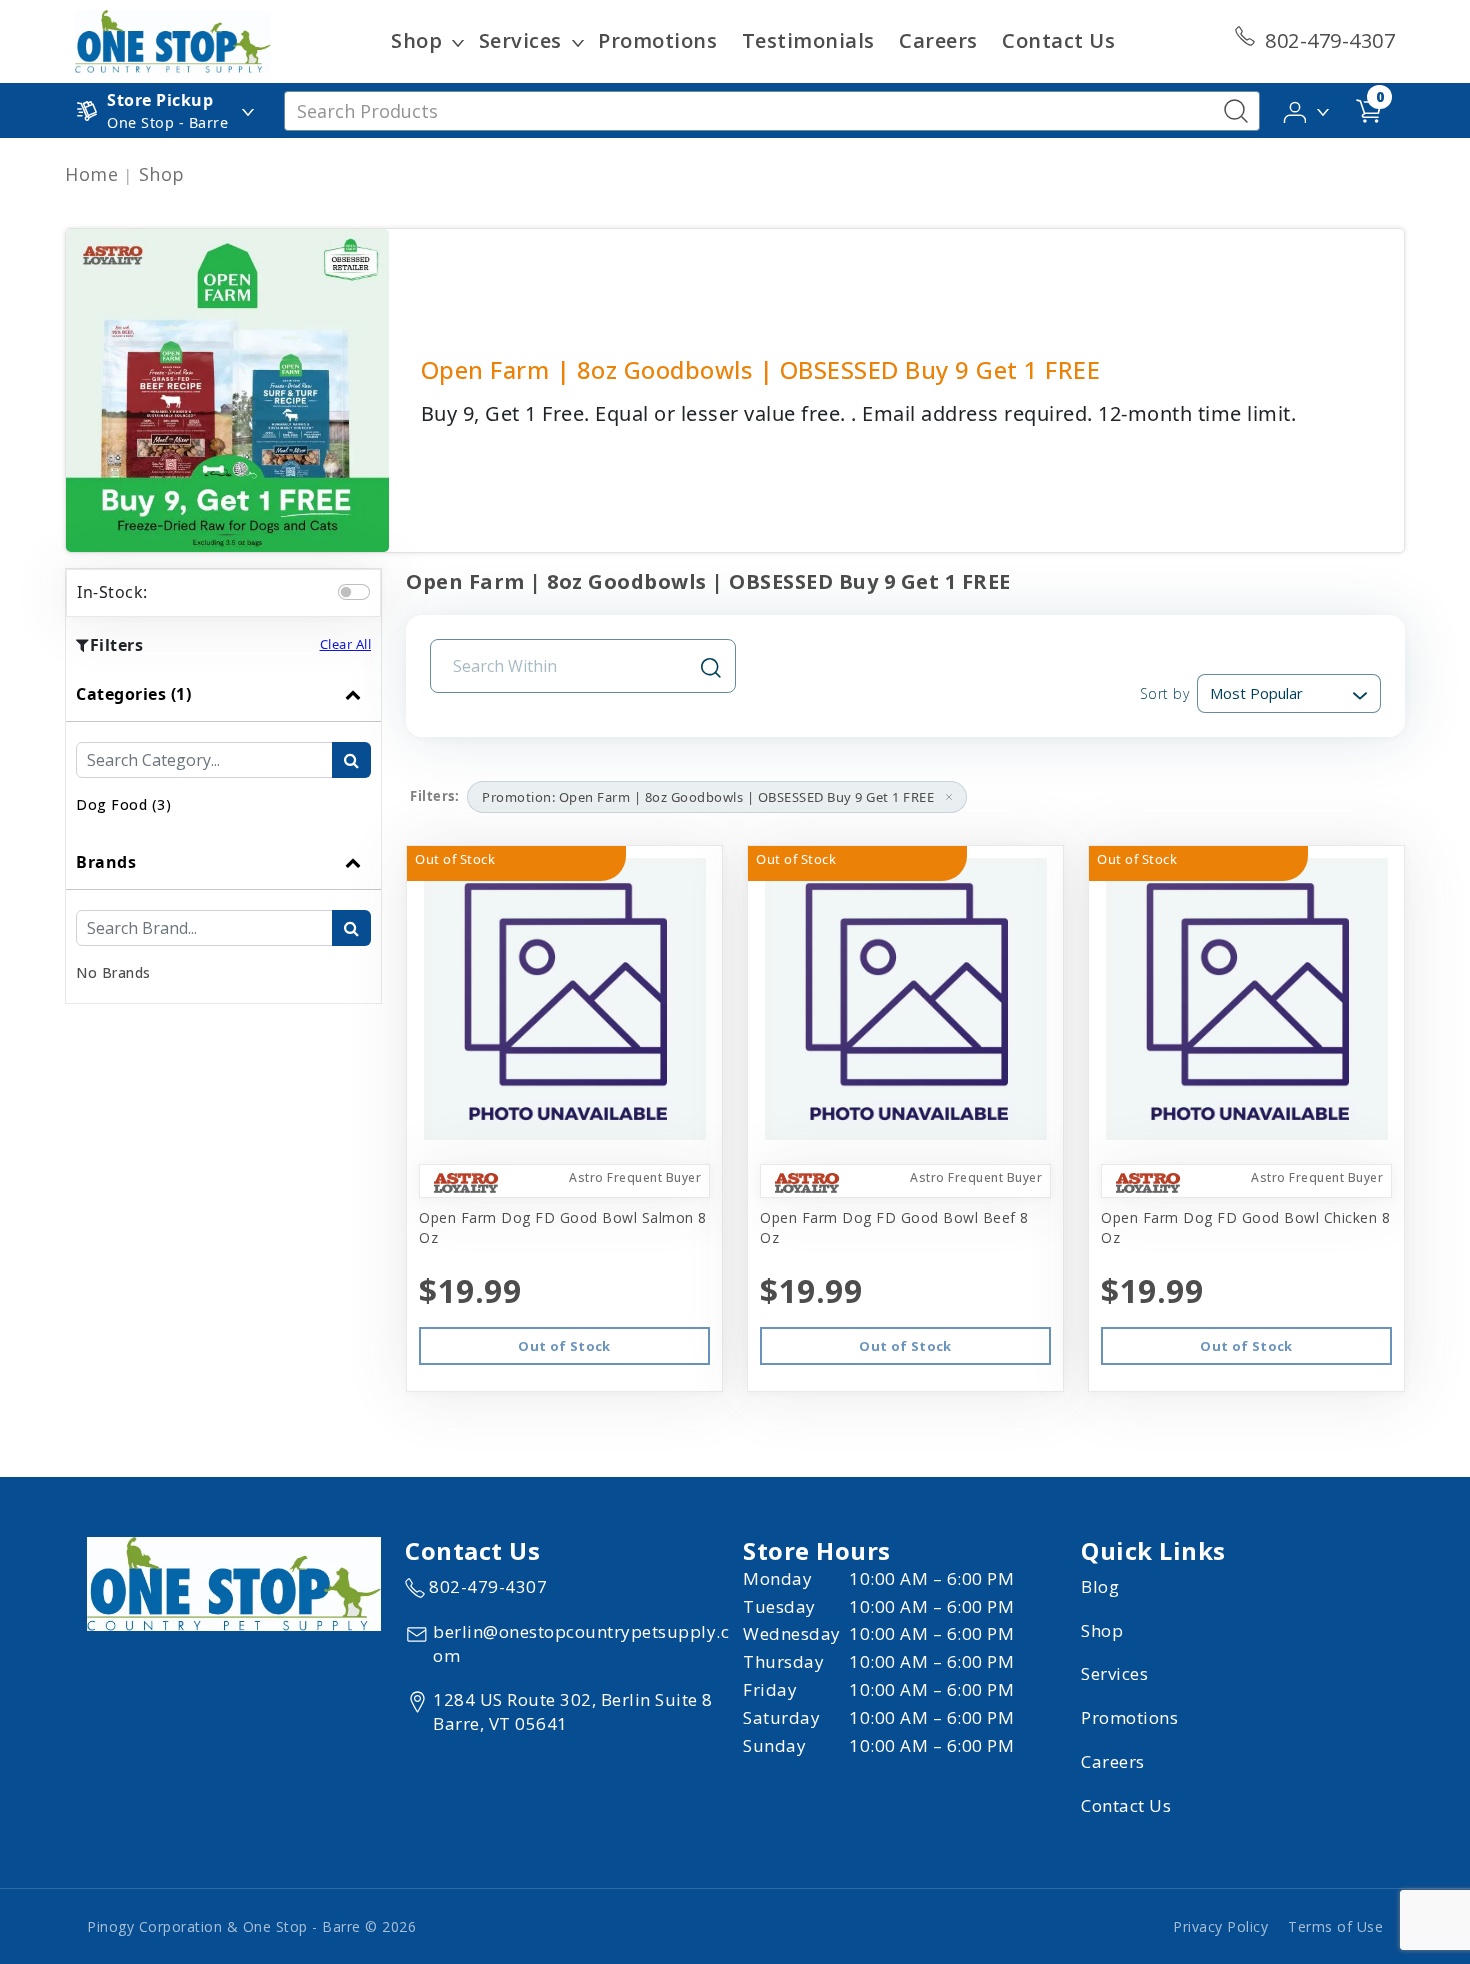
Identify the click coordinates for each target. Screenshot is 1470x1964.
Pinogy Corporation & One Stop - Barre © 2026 (251, 1926)
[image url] (173, 40)
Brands (106, 862)
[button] (1307, 109)
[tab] (223, 751)
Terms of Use (1335, 1926)
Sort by (1164, 693)
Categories (133, 694)
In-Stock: (112, 592)
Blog (1100, 1586)
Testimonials (808, 40)
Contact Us (1058, 40)
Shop (416, 40)
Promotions (657, 40)
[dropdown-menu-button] (458, 41)
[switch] (354, 592)
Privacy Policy (1220, 1926)
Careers (938, 40)
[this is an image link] (234, 1583)
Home (91, 174)
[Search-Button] (1236, 111)
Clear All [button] (346, 644)
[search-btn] (351, 760)
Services (520, 40)
